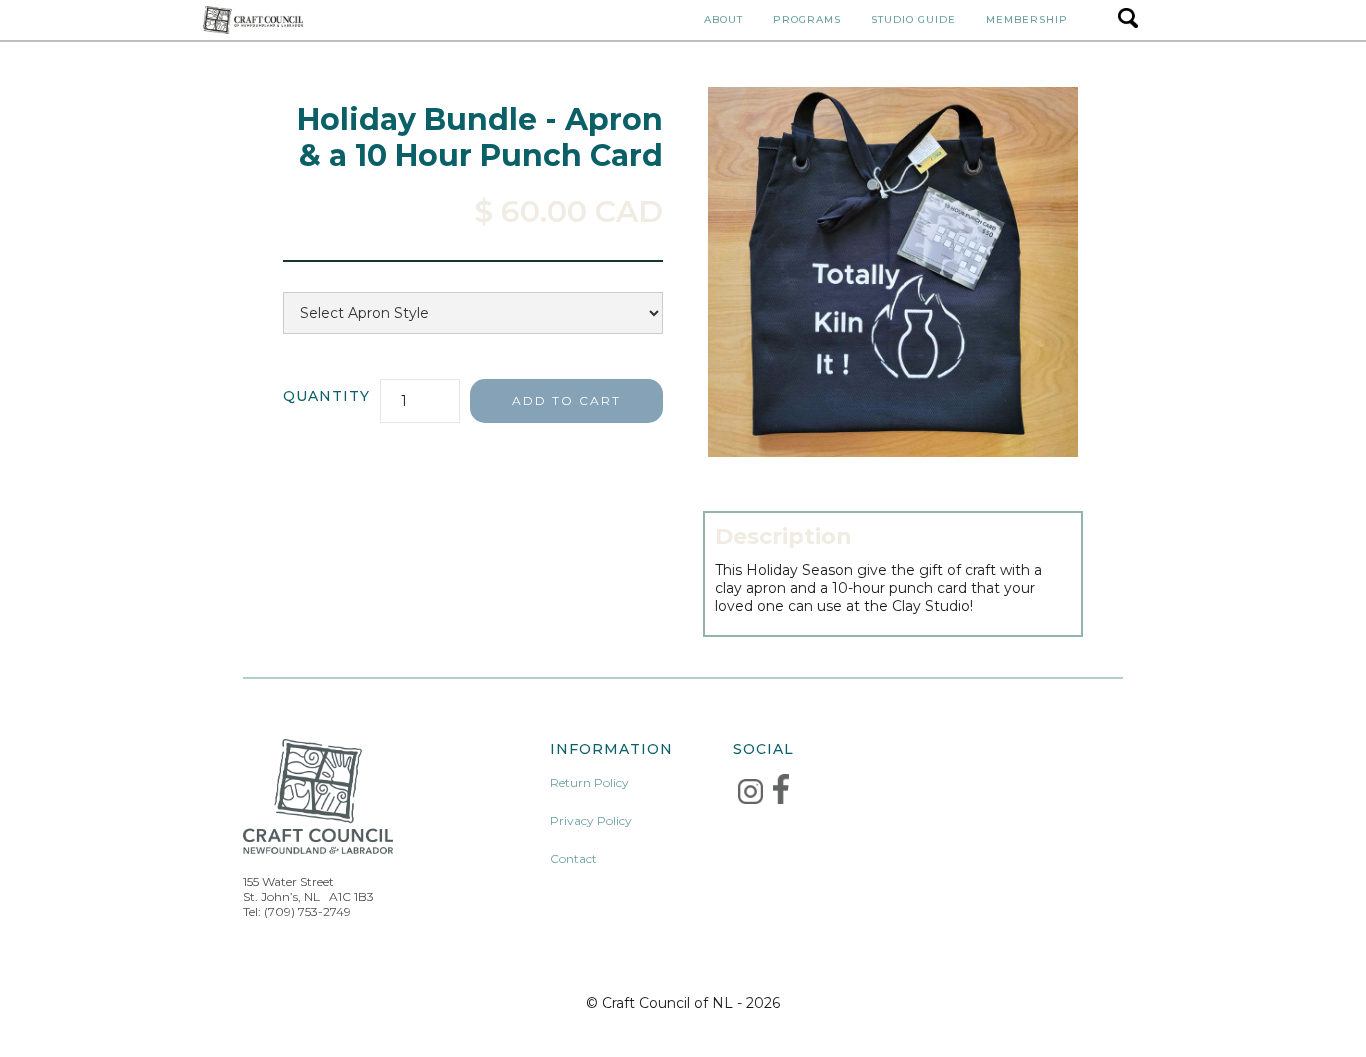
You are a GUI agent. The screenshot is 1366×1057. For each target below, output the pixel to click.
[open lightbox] (893, 272)
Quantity (326, 396)
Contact (573, 858)
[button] (723, 20)
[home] (253, 19)
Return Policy (589, 782)
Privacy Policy (591, 820)
